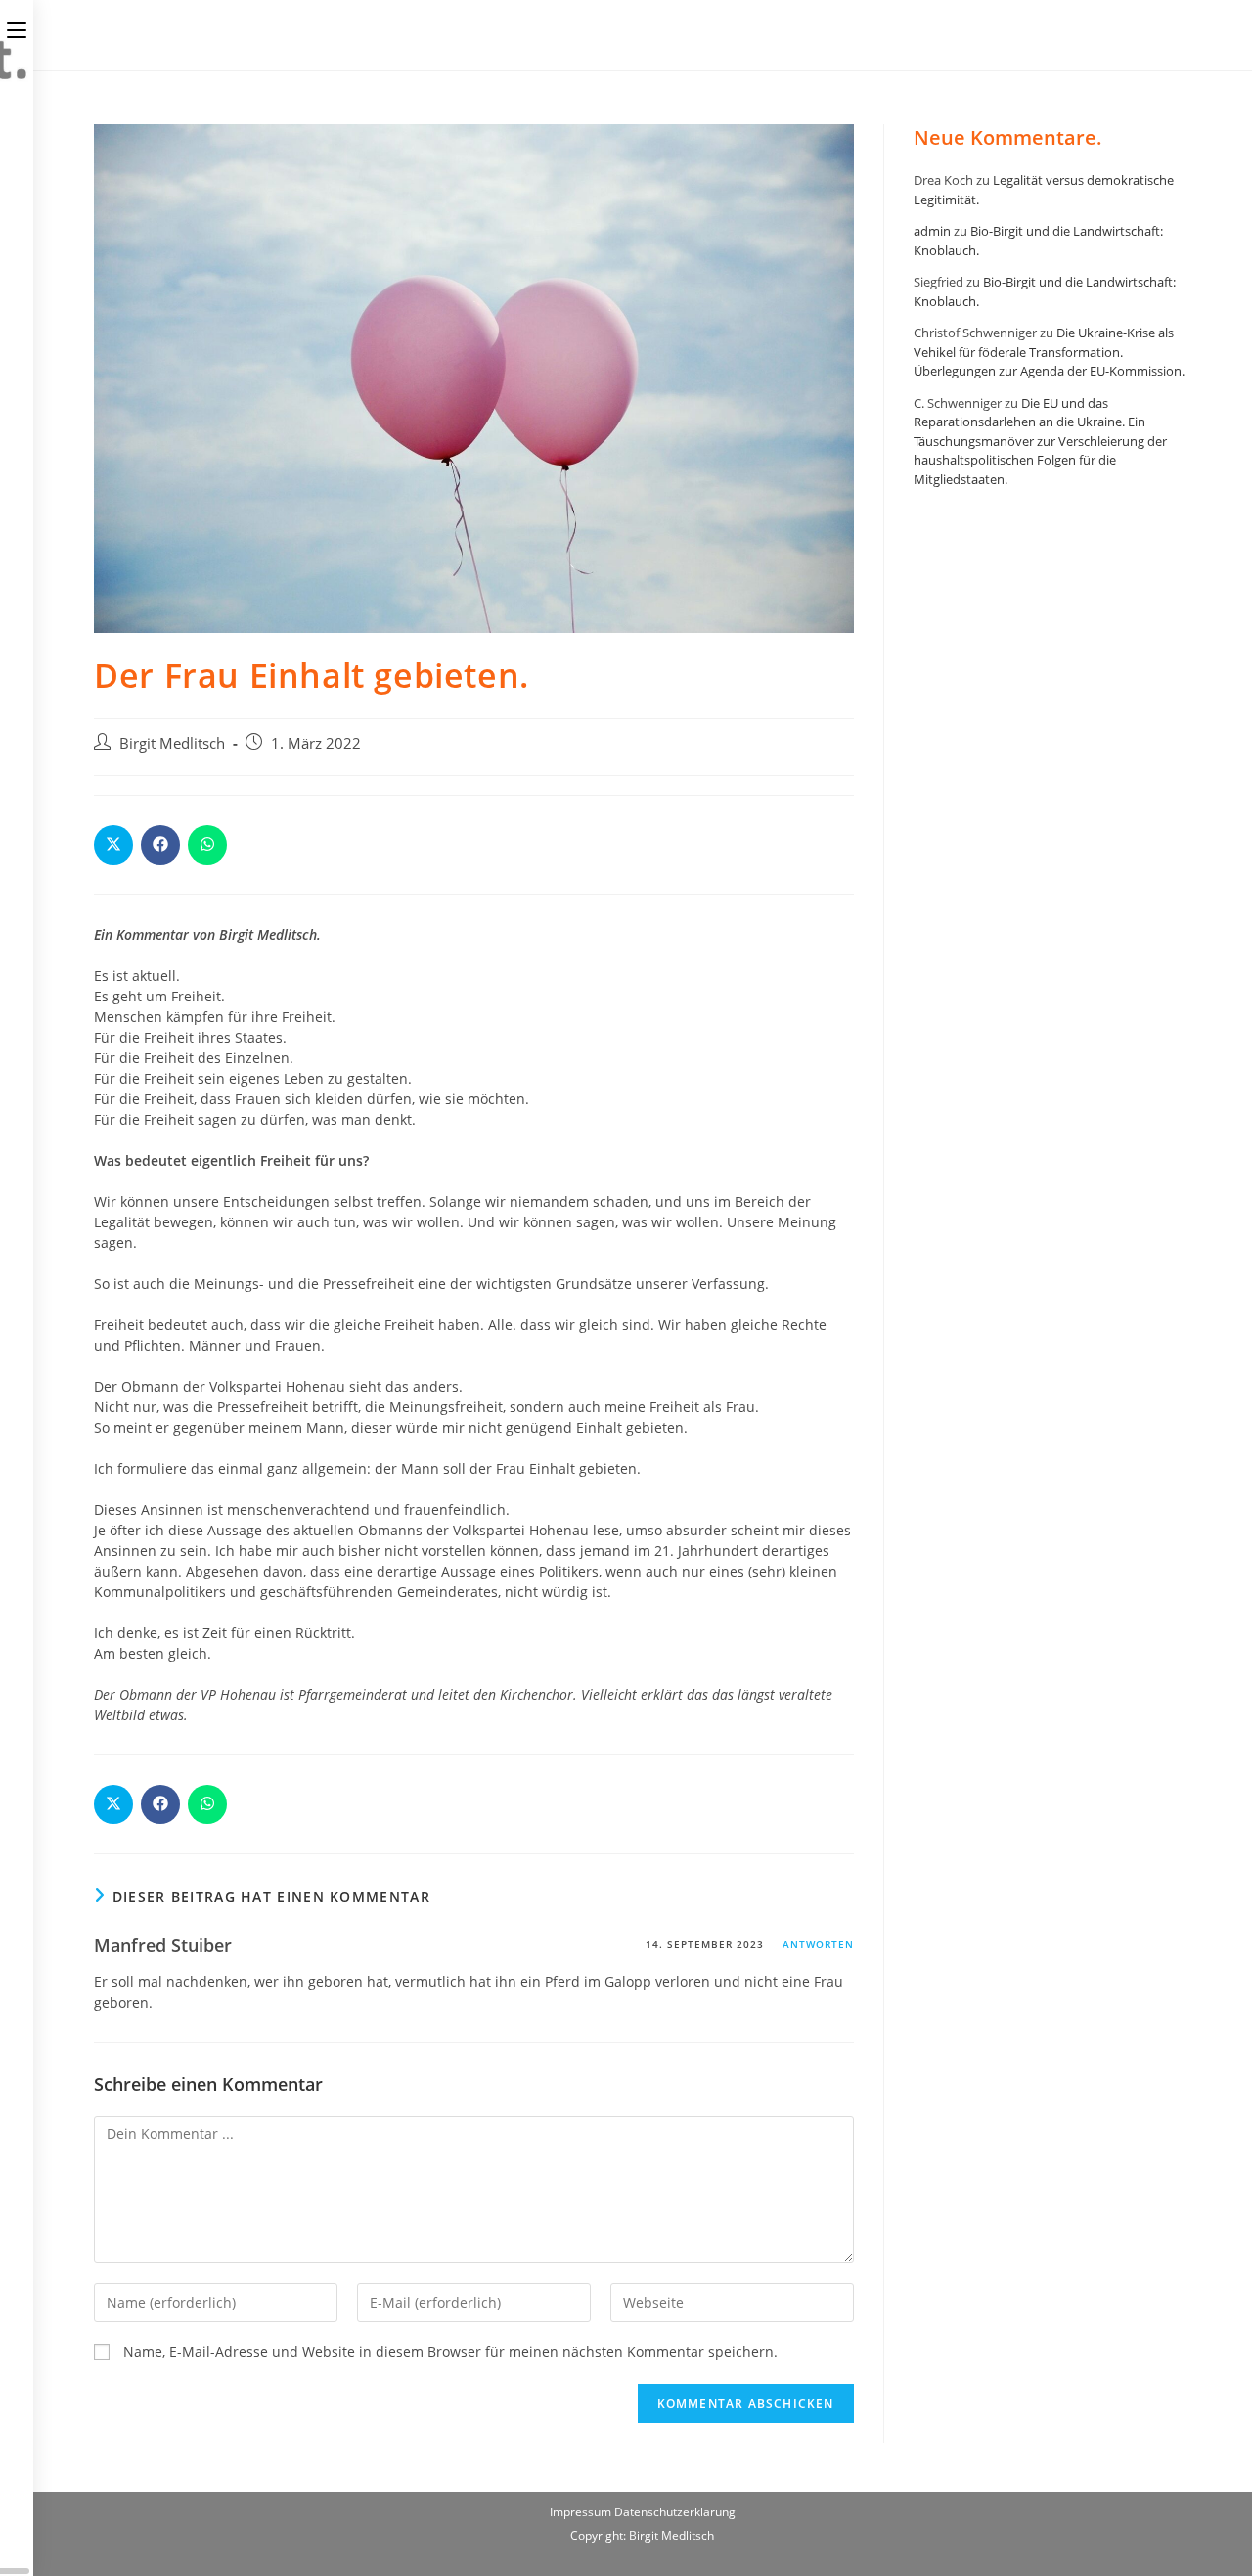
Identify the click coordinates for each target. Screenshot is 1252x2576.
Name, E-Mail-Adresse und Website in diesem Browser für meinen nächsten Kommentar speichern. (450, 2352)
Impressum (582, 2512)
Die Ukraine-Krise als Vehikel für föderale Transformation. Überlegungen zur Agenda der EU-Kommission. (1049, 352)
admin (932, 231)
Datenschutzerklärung (675, 2512)
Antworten (818, 1944)
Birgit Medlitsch (172, 744)
